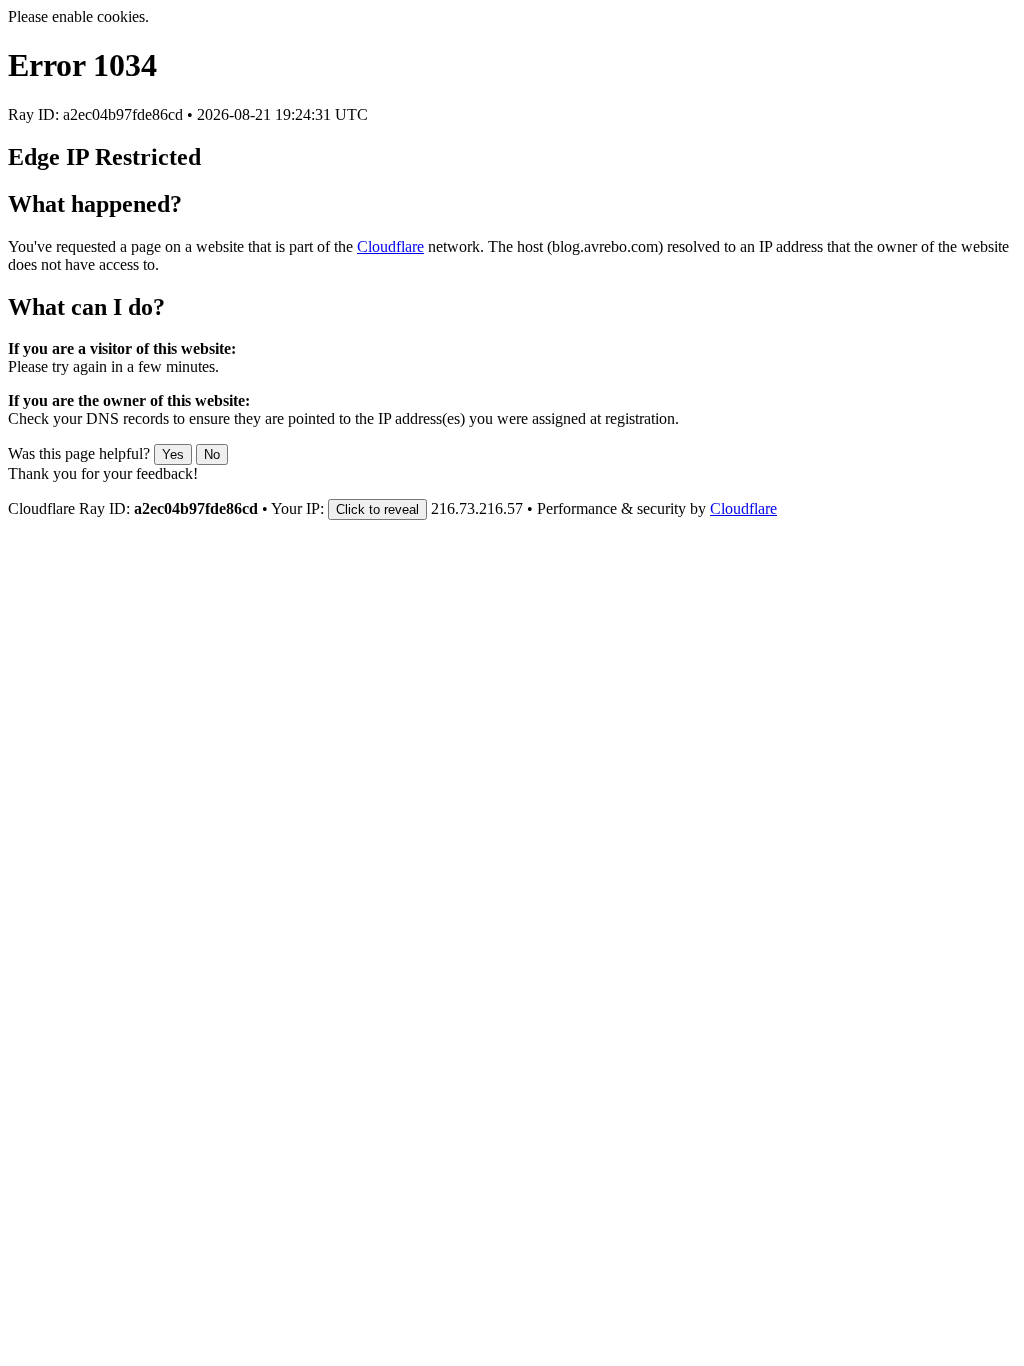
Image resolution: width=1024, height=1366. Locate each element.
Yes (173, 454)
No (212, 454)
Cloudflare (390, 246)
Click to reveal (377, 509)
